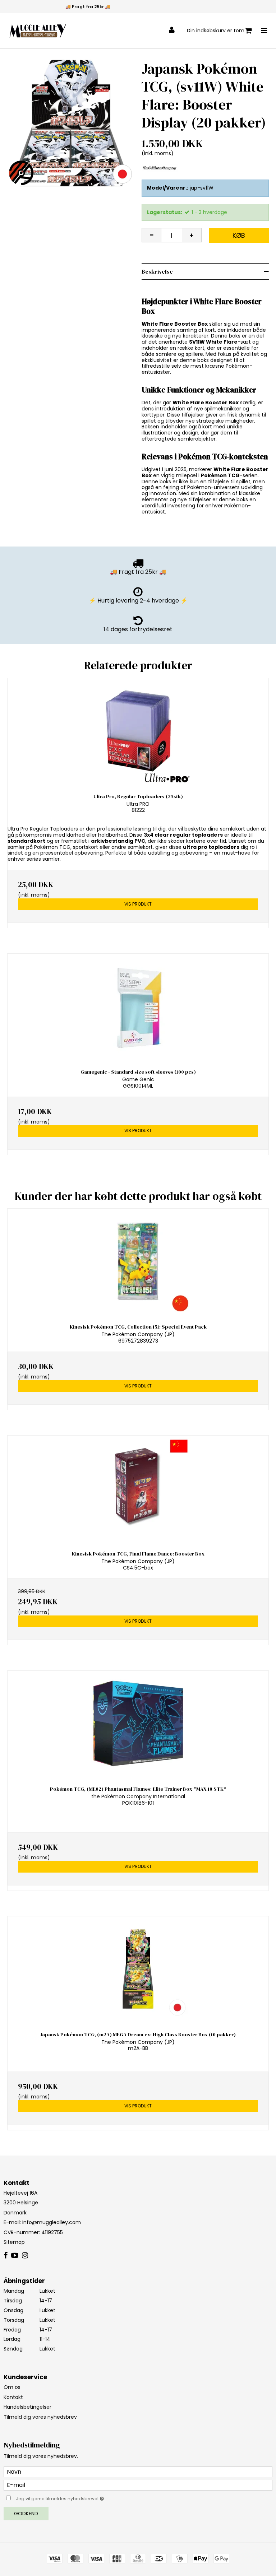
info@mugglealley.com (52, 2222)
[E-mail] (138, 2485)
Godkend (26, 2514)
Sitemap (14, 2242)
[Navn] (138, 2472)
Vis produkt (138, 904)
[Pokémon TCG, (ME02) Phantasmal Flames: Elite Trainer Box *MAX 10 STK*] (138, 1723)
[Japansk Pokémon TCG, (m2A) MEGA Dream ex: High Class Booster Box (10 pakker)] (138, 1969)
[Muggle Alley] (38, 31)
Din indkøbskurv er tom (216, 31)
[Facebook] (6, 2256)
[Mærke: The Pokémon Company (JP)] (160, 168)
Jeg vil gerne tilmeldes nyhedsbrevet (78, 2497)
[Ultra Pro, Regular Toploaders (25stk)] (138, 731)
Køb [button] (239, 235)
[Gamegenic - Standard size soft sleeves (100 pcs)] (138, 1006)
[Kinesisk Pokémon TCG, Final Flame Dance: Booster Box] (138, 1488)
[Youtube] (15, 2256)
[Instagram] (25, 2256)
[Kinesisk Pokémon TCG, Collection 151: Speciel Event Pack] (138, 1261)
